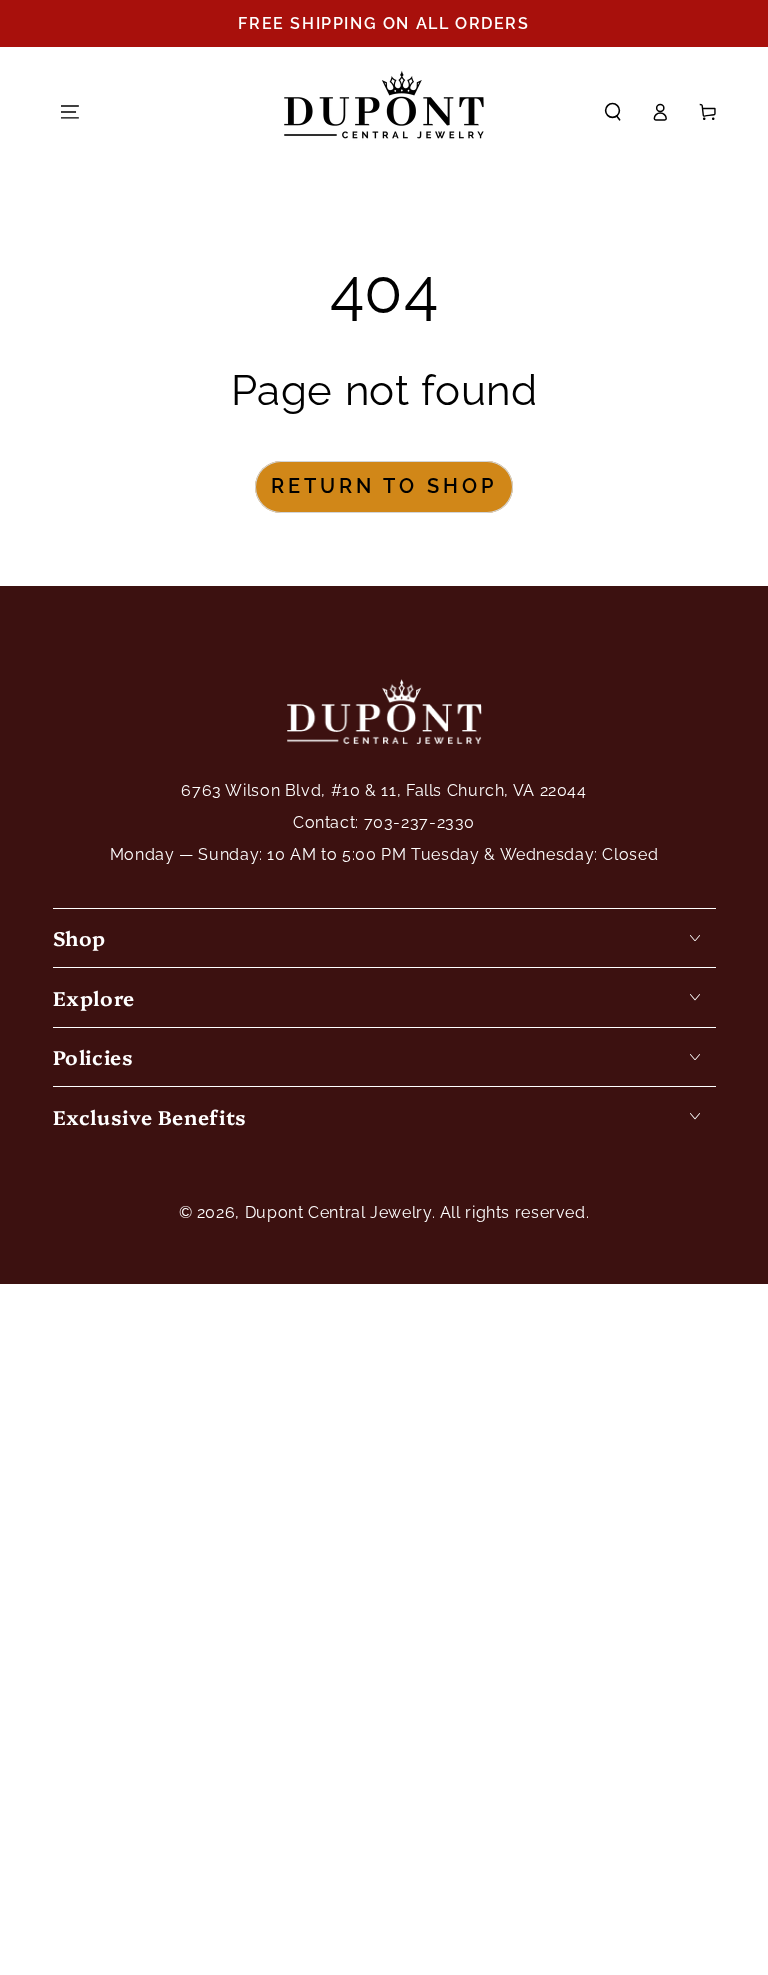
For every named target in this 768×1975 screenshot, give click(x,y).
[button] (613, 112)
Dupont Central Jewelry (338, 1212)
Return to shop (384, 486)
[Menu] (70, 112)
